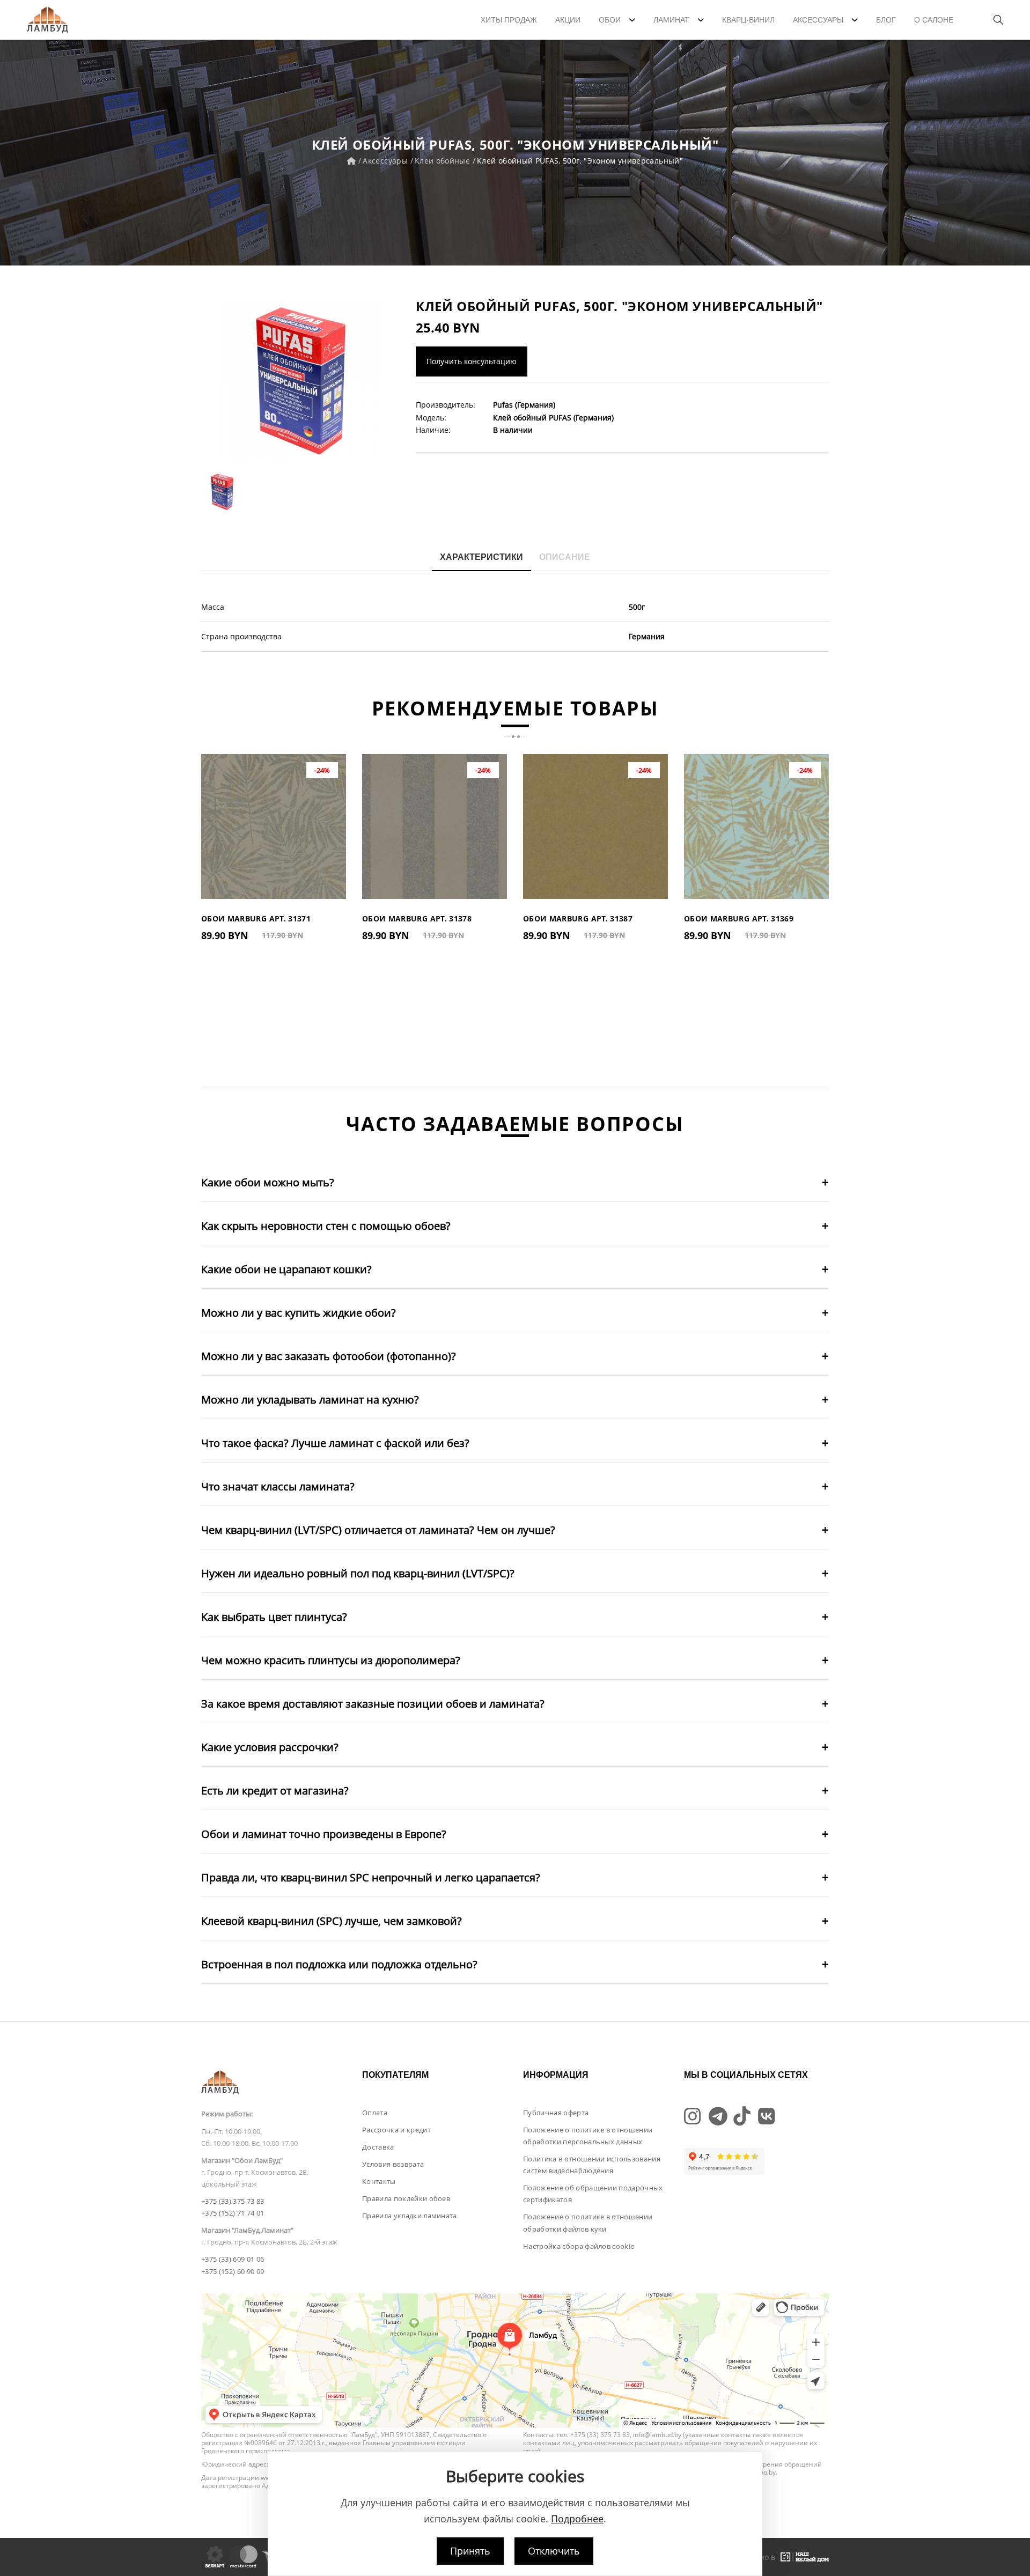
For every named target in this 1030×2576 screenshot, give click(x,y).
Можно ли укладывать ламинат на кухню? (310, 1400)
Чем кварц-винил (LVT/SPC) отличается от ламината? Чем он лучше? (378, 1530)
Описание (565, 557)
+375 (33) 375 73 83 (233, 2201)
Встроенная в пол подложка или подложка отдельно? (339, 1964)
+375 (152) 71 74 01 (233, 2213)
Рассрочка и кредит (396, 2130)
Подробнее (577, 2519)
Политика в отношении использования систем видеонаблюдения (592, 2165)
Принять (470, 2551)
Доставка (378, 2147)
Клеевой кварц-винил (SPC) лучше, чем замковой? (332, 1921)
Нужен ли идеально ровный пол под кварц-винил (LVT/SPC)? (358, 1573)
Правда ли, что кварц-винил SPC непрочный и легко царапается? (371, 1877)
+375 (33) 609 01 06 (233, 2259)
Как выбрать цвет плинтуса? (274, 1617)
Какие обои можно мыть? (268, 1182)
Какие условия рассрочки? (270, 1747)
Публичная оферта (556, 2113)
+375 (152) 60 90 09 (233, 2271)
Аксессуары (385, 161)
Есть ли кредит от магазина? (275, 1791)
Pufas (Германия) (524, 405)
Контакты (379, 2181)
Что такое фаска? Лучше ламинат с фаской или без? (335, 1443)
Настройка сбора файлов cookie (579, 2246)
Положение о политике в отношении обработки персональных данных (588, 2136)
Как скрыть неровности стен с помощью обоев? (326, 1226)
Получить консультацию (472, 361)
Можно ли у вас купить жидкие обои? (299, 1313)
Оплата (375, 2113)
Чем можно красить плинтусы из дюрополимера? (331, 1660)
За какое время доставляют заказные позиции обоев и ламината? (373, 1704)
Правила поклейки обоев (406, 2198)
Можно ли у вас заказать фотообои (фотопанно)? (329, 1356)
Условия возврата (393, 2164)
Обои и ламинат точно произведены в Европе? (324, 1834)
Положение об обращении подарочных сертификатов (593, 2194)
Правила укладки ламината (410, 2216)
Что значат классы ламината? (278, 1486)
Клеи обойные (442, 161)
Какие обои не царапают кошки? (286, 1269)
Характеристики (481, 557)
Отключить (554, 2551)
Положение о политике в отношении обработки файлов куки (588, 2223)
